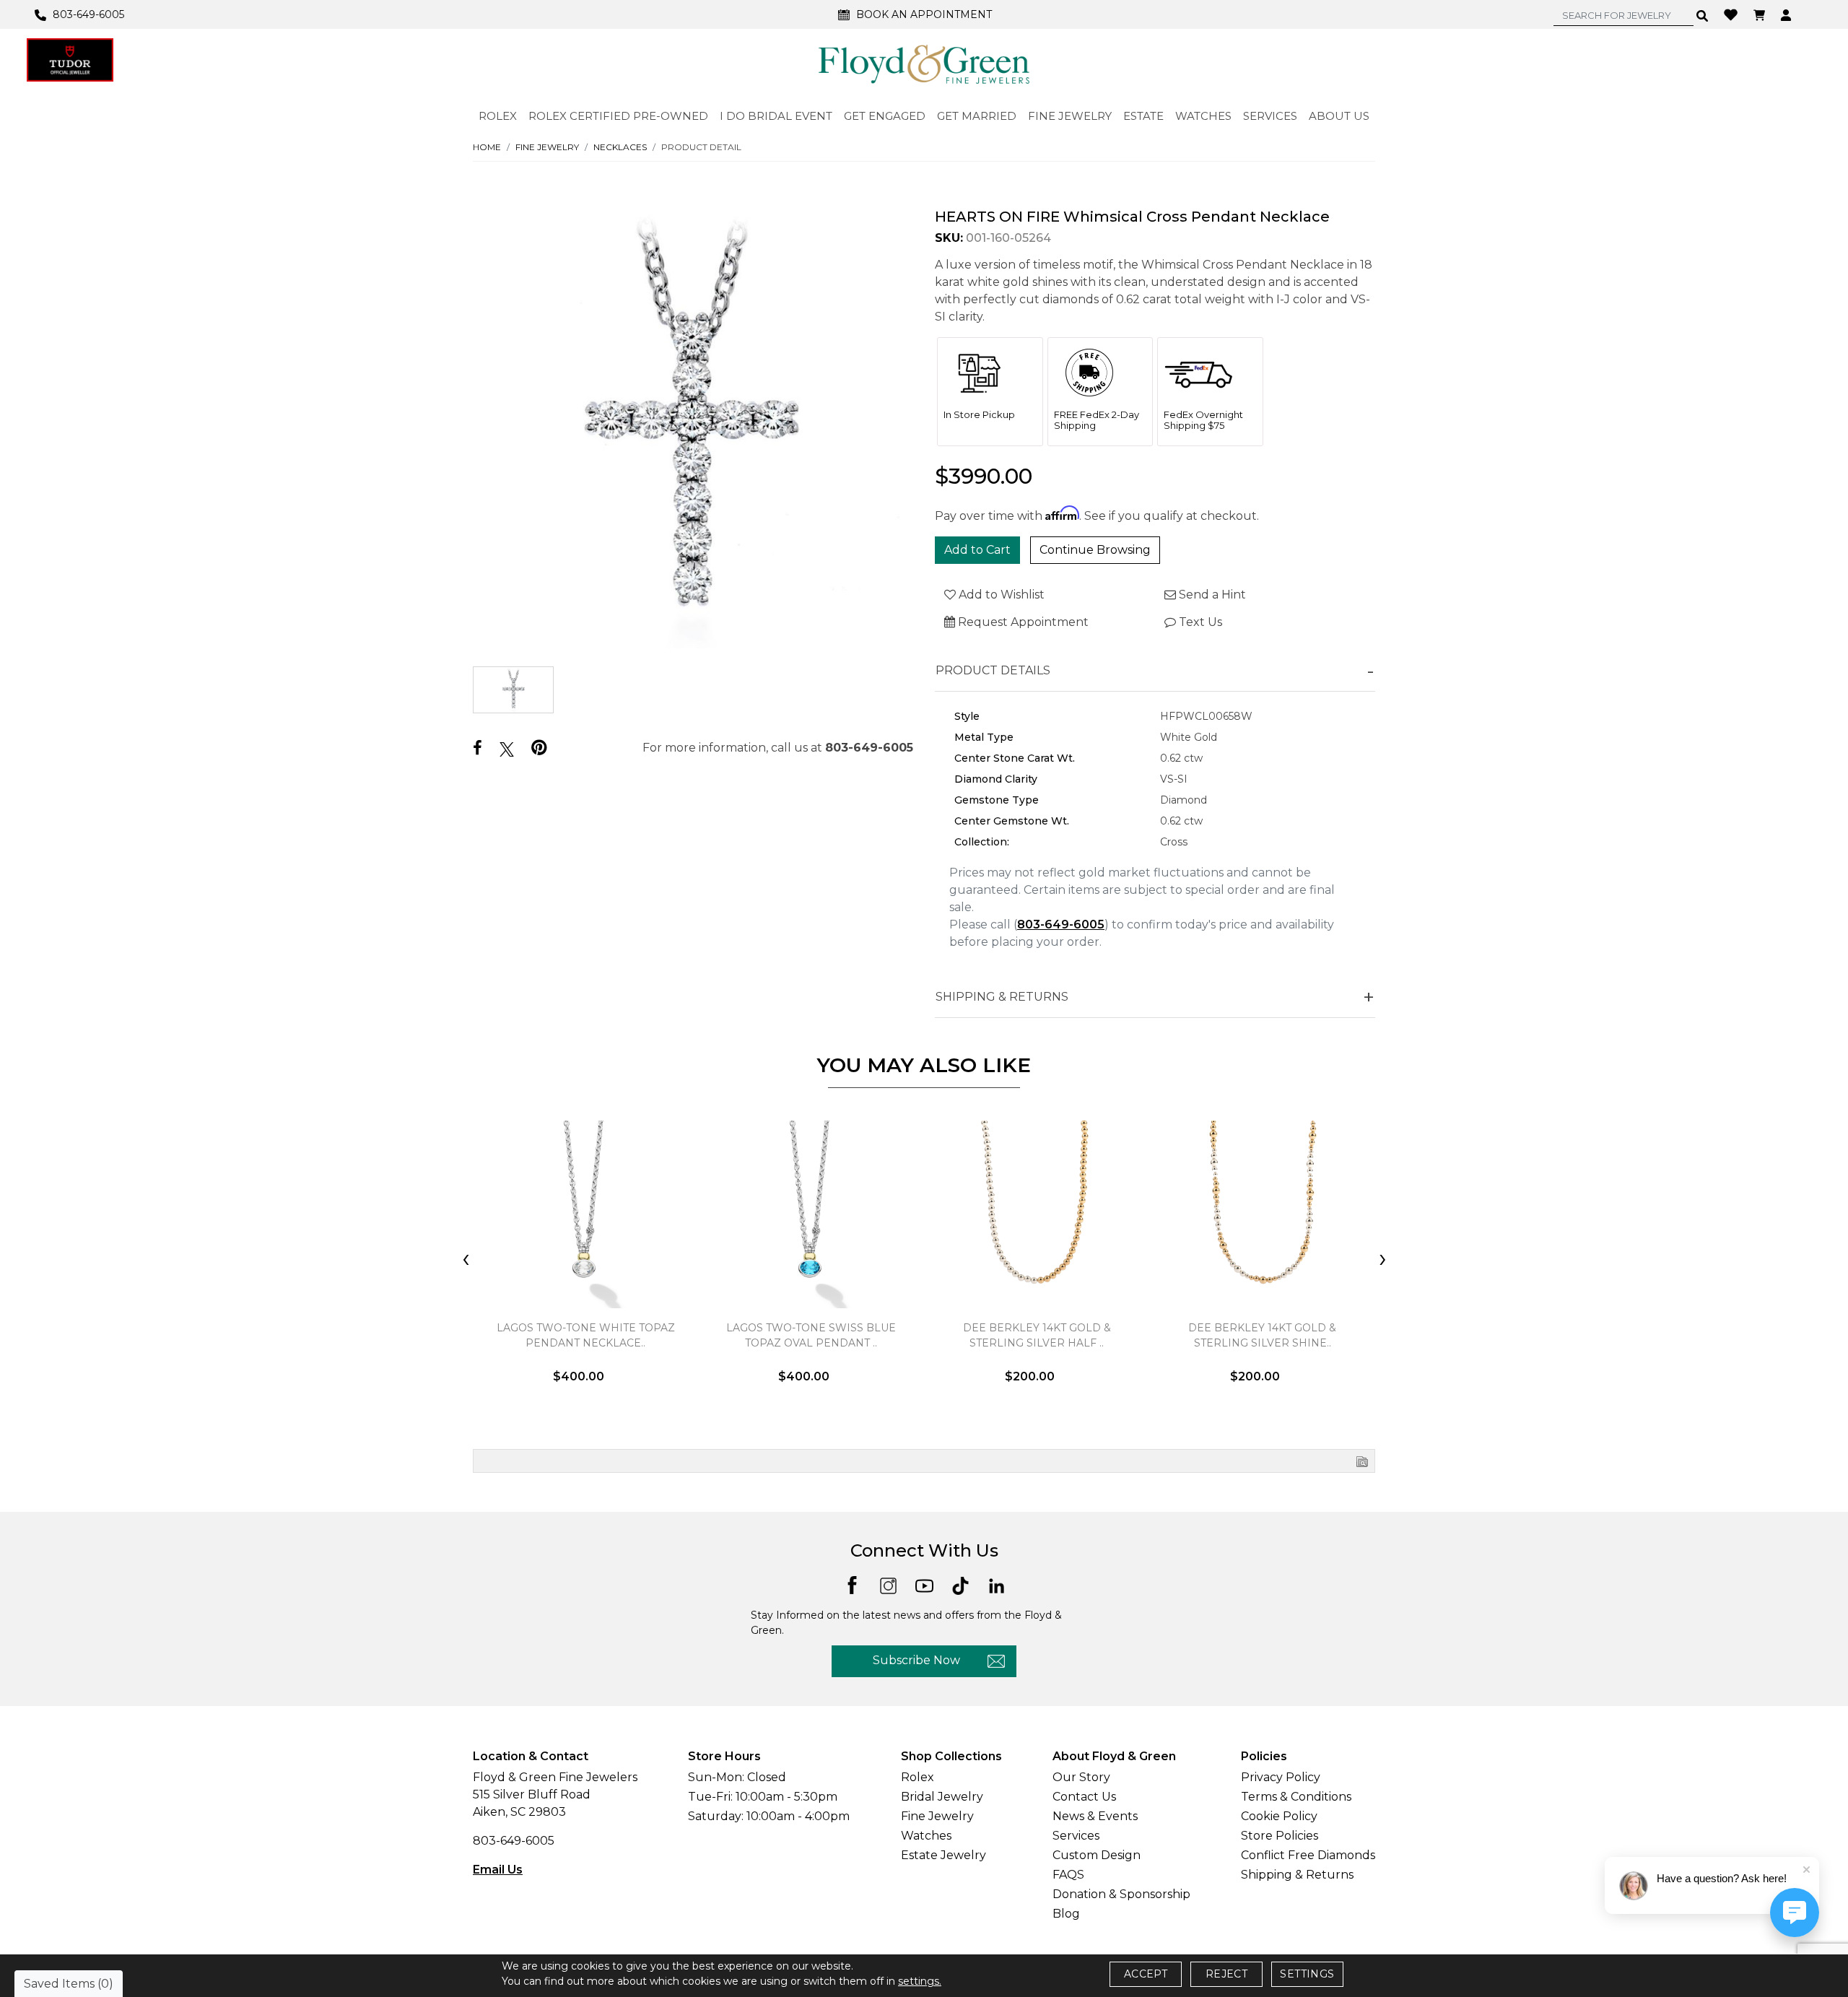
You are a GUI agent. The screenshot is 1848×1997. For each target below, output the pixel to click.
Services (1076, 1836)
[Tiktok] (960, 1584)
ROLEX (498, 116)
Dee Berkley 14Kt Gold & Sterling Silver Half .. (1037, 1335)
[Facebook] (478, 748)
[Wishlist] (1732, 14)
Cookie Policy (1279, 1816)
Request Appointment (1022, 622)
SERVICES (1270, 116)
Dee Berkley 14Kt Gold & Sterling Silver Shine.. (1262, 1335)
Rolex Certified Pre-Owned (618, 116)
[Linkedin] (997, 1584)
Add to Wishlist (1000, 595)
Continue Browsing (1095, 550)
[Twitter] (507, 749)
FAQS (1068, 1875)
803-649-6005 (869, 748)
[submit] (1703, 15)
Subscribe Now (916, 1660)
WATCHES (1203, 116)
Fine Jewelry (547, 147)
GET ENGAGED (885, 116)
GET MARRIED (977, 116)
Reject (1226, 1974)
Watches (926, 1836)
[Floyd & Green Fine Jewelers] (924, 64)
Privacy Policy (1281, 1777)
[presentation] (466, 1260)
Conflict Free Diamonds (1308, 1855)
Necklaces (620, 147)
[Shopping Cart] (1761, 14)
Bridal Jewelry (942, 1797)
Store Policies (1280, 1836)
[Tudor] (70, 60)
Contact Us (1084, 1797)
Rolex (918, 1777)
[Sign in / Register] (1788, 14)
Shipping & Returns (1297, 1875)
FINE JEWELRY (1070, 116)
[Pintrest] (539, 748)
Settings (1307, 1974)
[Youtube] (924, 1584)
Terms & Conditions (1296, 1797)
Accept (1146, 1974)
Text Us (1199, 622)
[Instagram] (888, 1584)
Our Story (1081, 1777)
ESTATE (1143, 116)
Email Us (498, 1870)
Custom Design (1097, 1855)
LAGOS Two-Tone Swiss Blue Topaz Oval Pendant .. (811, 1335)
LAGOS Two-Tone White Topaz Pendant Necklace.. (586, 1335)
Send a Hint (1211, 595)
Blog (1066, 1914)
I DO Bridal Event (776, 116)
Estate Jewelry (943, 1855)
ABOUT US (1339, 116)
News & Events (1095, 1816)
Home (487, 147)
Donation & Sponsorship (1121, 1894)
